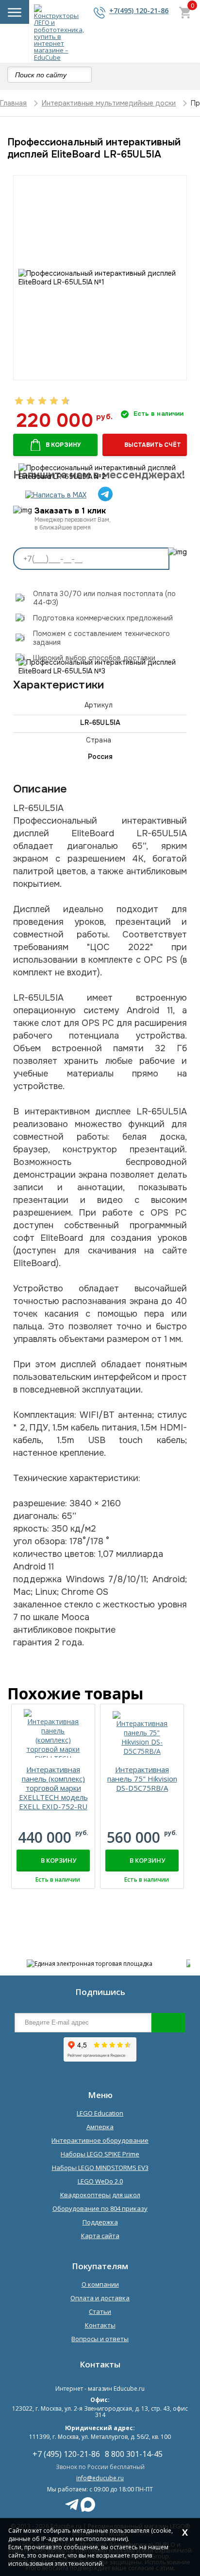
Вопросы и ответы (100, 2339)
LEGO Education (100, 2113)
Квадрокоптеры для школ (100, 2195)
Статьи (100, 2311)
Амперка (100, 2127)
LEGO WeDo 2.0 (100, 2181)
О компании (100, 2284)
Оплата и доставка (100, 2298)
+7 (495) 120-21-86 (66, 2454)
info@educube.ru (100, 2478)
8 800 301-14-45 (134, 2454)
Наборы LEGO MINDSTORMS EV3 (100, 2168)
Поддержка (100, 2222)
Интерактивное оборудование (100, 2140)
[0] (185, 14)
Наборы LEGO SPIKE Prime (100, 2154)
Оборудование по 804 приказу (100, 2208)
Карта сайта (100, 2236)
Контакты (100, 2325)
